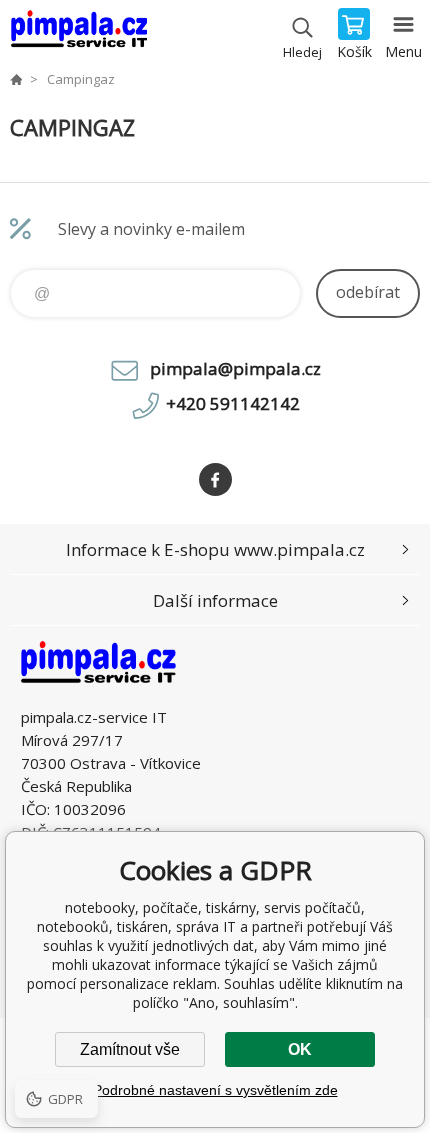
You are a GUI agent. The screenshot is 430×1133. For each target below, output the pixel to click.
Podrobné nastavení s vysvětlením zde (215, 1090)
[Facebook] (215, 479)
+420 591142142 (233, 403)
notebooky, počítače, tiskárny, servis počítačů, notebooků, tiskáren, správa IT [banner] (78, 35)
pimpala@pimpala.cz (235, 368)
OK (300, 1049)
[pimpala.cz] (16, 79)
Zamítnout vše (130, 1049)
